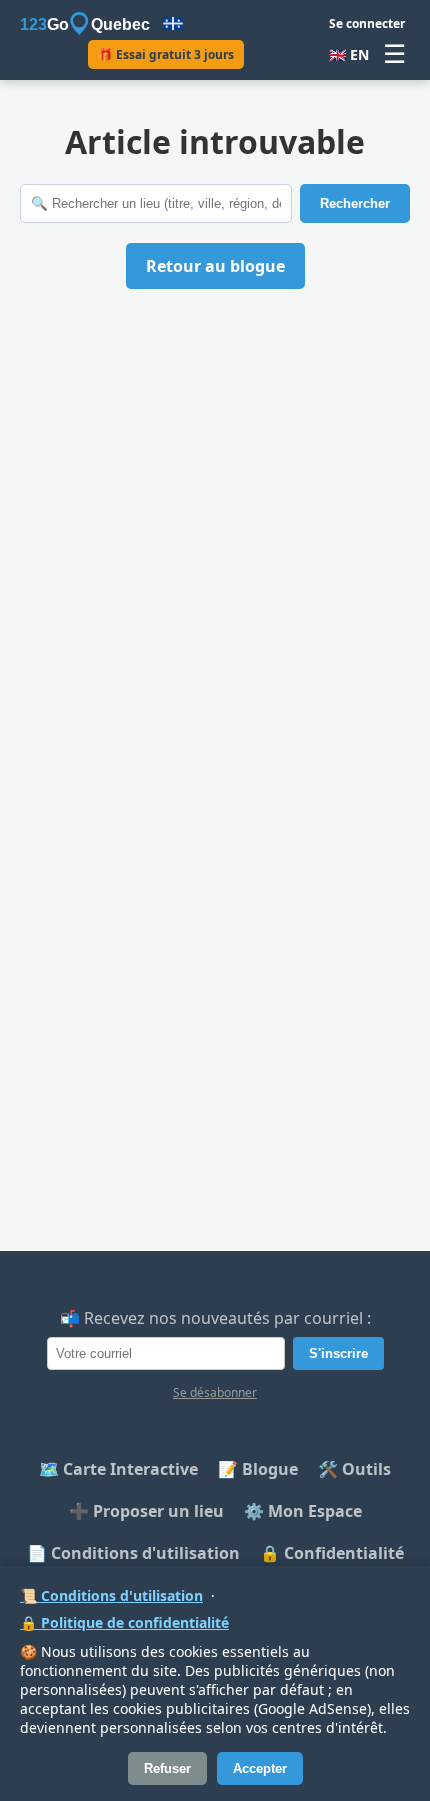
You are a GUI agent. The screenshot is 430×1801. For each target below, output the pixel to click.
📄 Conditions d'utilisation (133, 1553)
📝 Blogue (258, 1469)
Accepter (260, 1768)
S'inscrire (338, 1353)
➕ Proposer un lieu (146, 1511)
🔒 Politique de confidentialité (124, 1622)
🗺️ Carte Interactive (118, 1469)
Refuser (167, 1768)
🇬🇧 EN (349, 54)
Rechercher (355, 203)
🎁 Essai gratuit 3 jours (166, 54)
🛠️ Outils (354, 1469)
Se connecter (367, 23)
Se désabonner (215, 1392)
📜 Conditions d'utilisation (111, 1595)
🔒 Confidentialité (332, 1553)
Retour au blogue (215, 266)
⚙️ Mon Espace (303, 1511)
